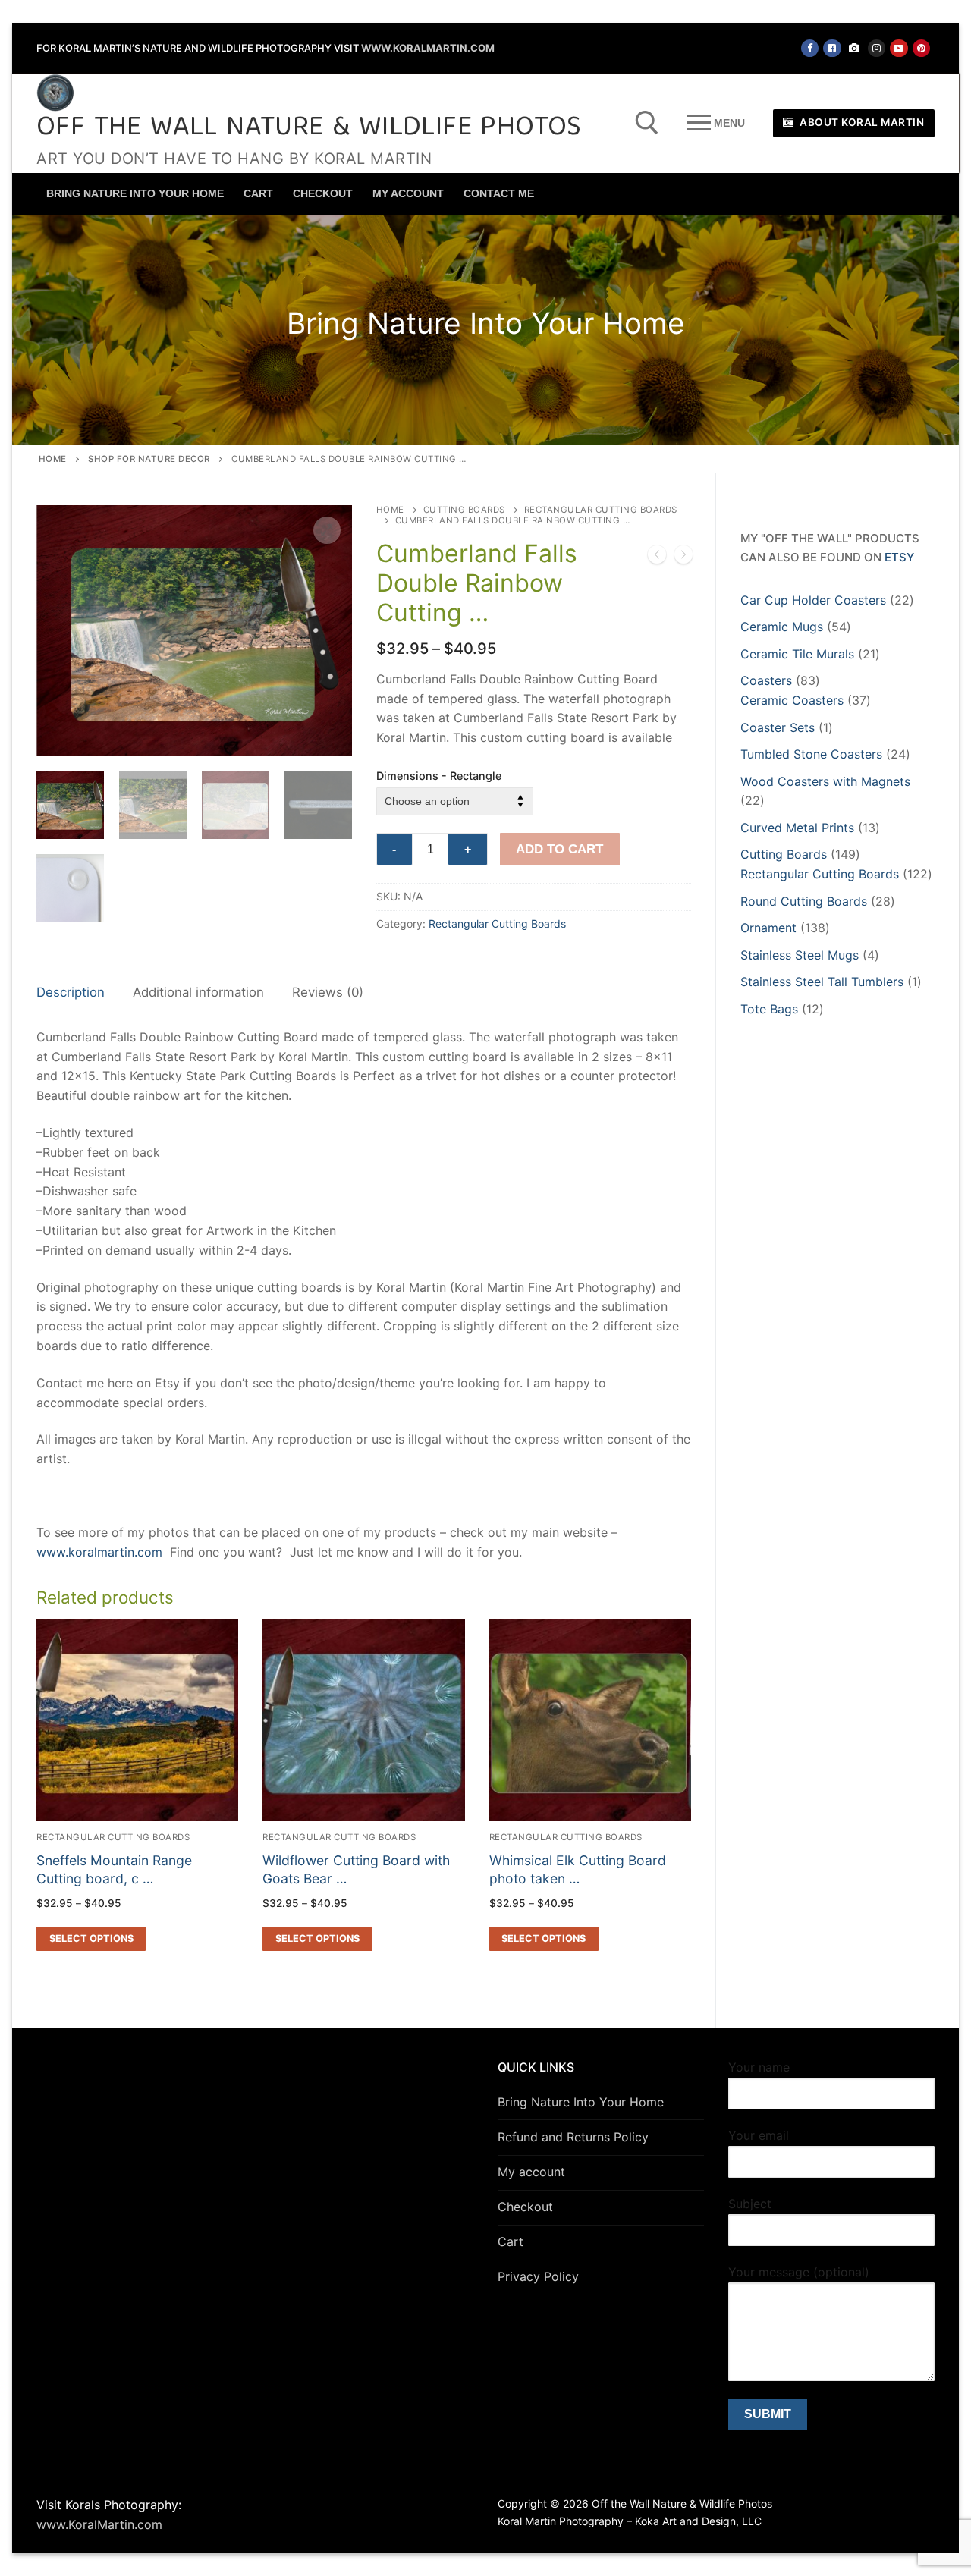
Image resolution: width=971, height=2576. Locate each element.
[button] (327, 530)
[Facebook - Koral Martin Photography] (832, 48)
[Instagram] (877, 48)
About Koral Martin (861, 122)
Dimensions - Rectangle (439, 776)
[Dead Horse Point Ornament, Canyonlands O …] (657, 558)
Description (71, 992)
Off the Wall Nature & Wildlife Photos (309, 129)
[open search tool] (647, 123)
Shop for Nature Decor (149, 459)
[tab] (71, 993)
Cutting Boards (464, 510)
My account (531, 2172)
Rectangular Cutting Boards (497, 924)
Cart (511, 2241)
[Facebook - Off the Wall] (810, 48)
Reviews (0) (328, 992)
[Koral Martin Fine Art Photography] (855, 48)
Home (53, 459)
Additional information (198, 992)
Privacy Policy (538, 2276)
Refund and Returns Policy (573, 2137)
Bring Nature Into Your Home (581, 2102)
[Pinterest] (921, 48)
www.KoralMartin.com (428, 48)
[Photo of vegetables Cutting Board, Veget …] (683, 558)
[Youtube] (899, 48)
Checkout (525, 2207)
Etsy (899, 557)
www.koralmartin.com (99, 1552)
